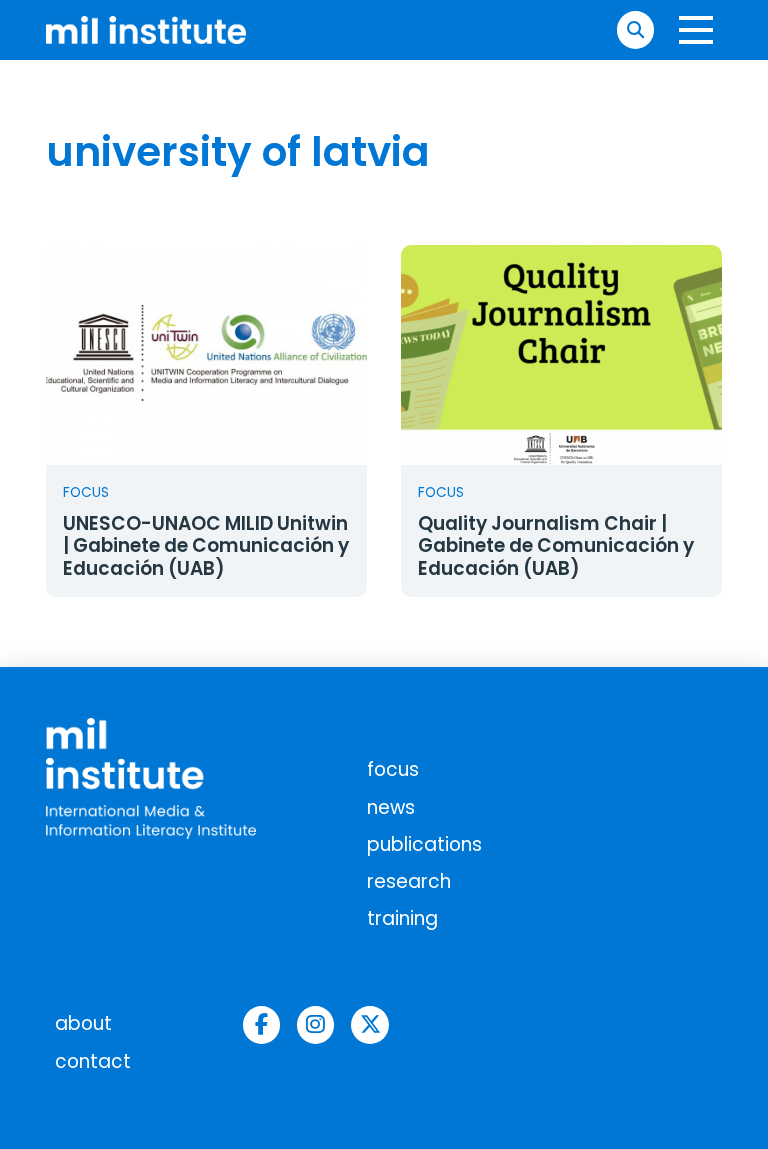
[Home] (146, 29)
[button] (635, 29)
